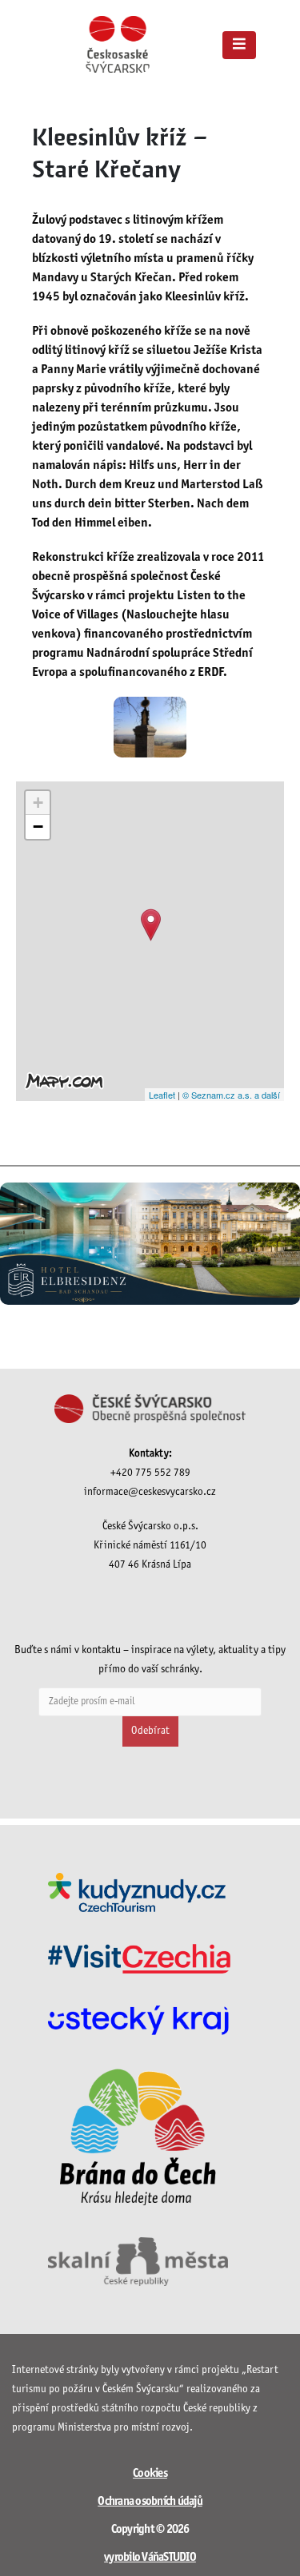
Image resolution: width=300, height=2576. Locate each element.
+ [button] (38, 803)
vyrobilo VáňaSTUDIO (150, 2558)
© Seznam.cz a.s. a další (231, 1095)
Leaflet (162, 1095)
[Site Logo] (118, 44)
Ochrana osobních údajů (150, 2502)
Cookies (150, 2474)
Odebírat (150, 1731)
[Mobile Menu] (239, 45)
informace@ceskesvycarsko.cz (150, 1492)
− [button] (38, 827)
